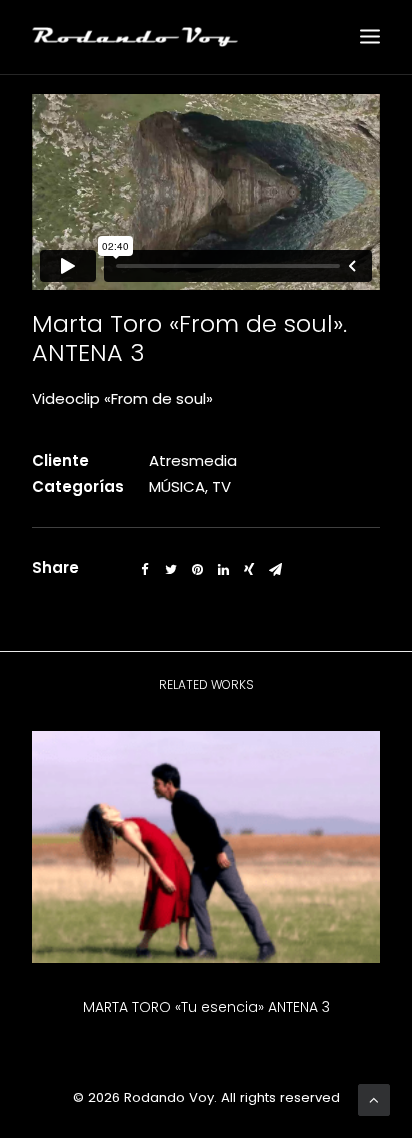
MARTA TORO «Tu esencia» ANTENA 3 (206, 1007)
